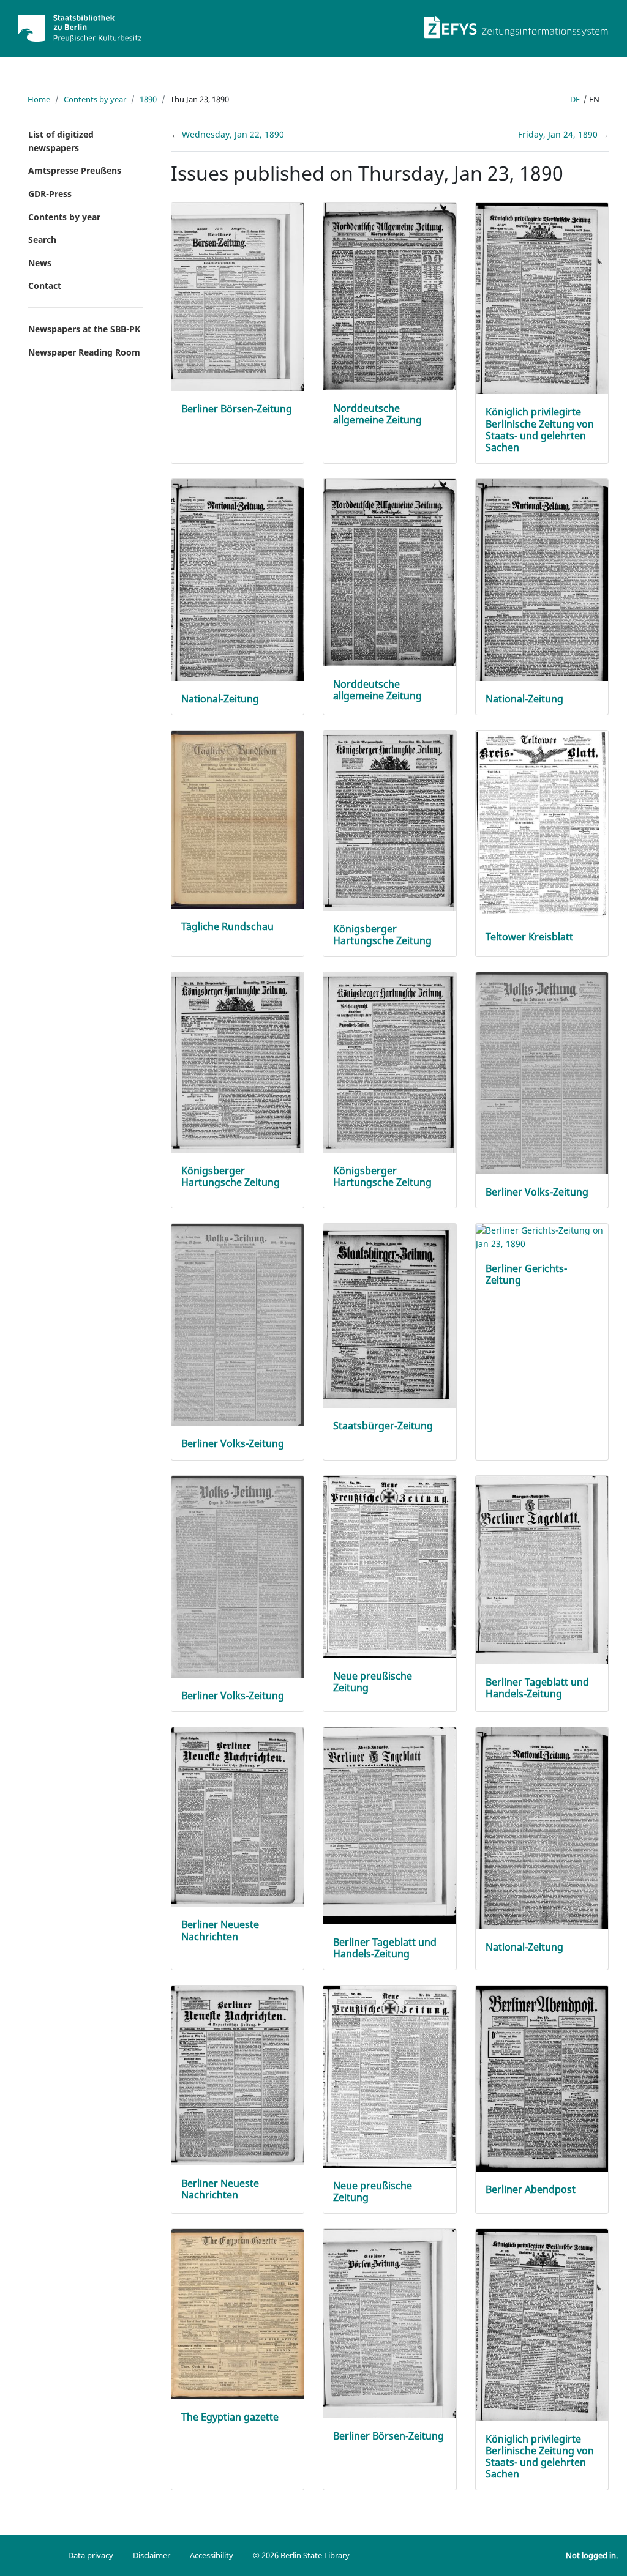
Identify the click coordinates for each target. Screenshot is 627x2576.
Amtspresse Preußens (75, 170)
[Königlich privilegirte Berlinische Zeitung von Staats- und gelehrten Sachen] (542, 298)
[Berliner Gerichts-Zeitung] (542, 1236)
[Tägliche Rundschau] (238, 819)
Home (39, 99)
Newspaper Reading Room (84, 352)
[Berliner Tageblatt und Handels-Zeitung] (542, 1569)
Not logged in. (592, 2555)
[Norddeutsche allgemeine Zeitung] (390, 295)
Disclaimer (152, 2555)
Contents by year (95, 99)
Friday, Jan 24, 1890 (559, 134)
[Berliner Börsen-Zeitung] (238, 296)
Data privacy (91, 2555)
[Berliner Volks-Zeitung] (542, 1075)
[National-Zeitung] (238, 583)
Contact (45, 285)
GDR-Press (50, 194)
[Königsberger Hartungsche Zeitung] (390, 820)
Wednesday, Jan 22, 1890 (233, 134)
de (575, 99)
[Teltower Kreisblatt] (542, 824)
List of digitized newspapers (61, 141)
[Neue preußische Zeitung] (390, 1565)
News (40, 263)
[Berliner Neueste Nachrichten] (238, 1816)
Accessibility (212, 2555)
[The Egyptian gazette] (238, 2313)
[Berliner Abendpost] (542, 2078)
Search (42, 240)
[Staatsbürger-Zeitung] (390, 1315)
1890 (148, 99)
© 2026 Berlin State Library (301, 2555)
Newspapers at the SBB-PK (84, 329)
